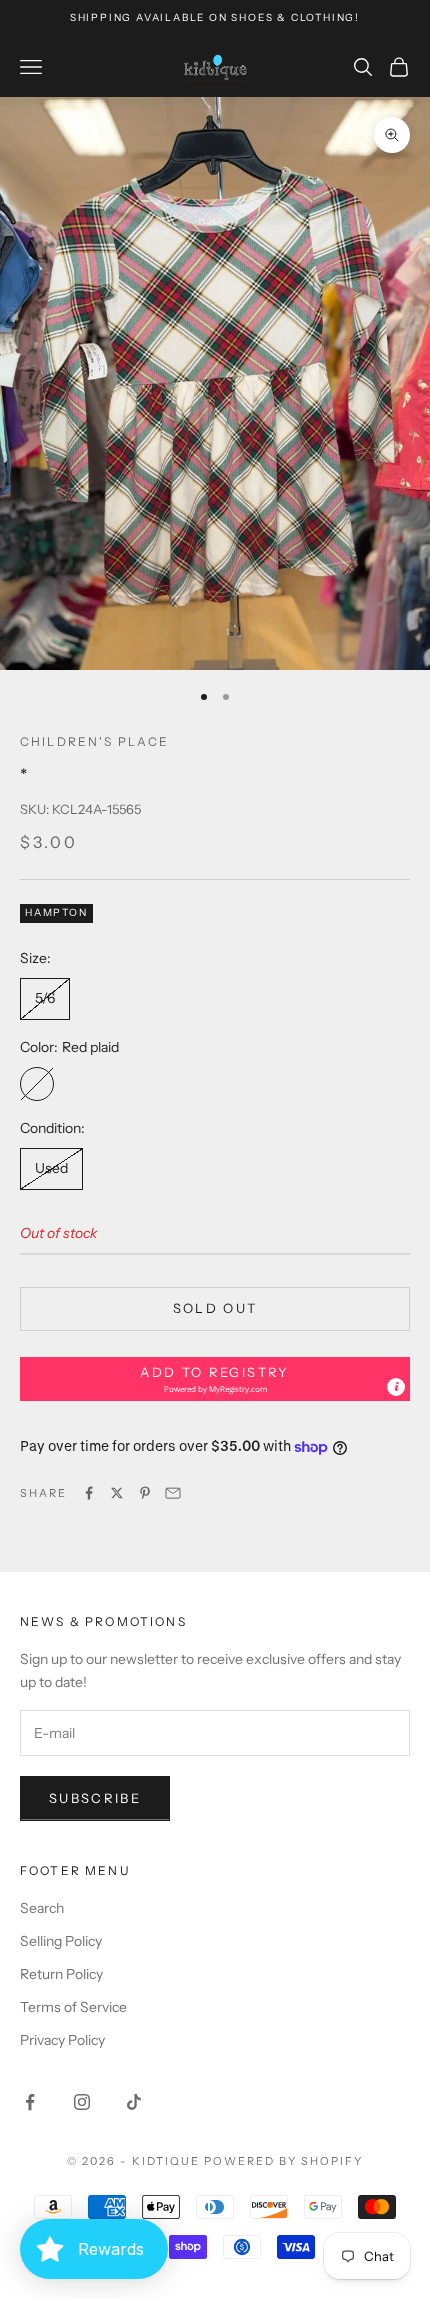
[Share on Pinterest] (145, 1493)
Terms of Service (73, 2007)
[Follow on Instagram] (82, 2102)
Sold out (215, 1308)
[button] (215, 1379)
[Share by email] (173, 1493)
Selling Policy (61, 1941)
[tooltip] (396, 1387)
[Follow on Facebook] (30, 2102)
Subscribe (95, 1798)
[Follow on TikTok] (134, 2102)
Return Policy (61, 1974)
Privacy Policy (62, 2040)
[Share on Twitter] (117, 1493)
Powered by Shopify (283, 2161)
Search (42, 1908)
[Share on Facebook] (89, 1493)
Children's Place (95, 741)
